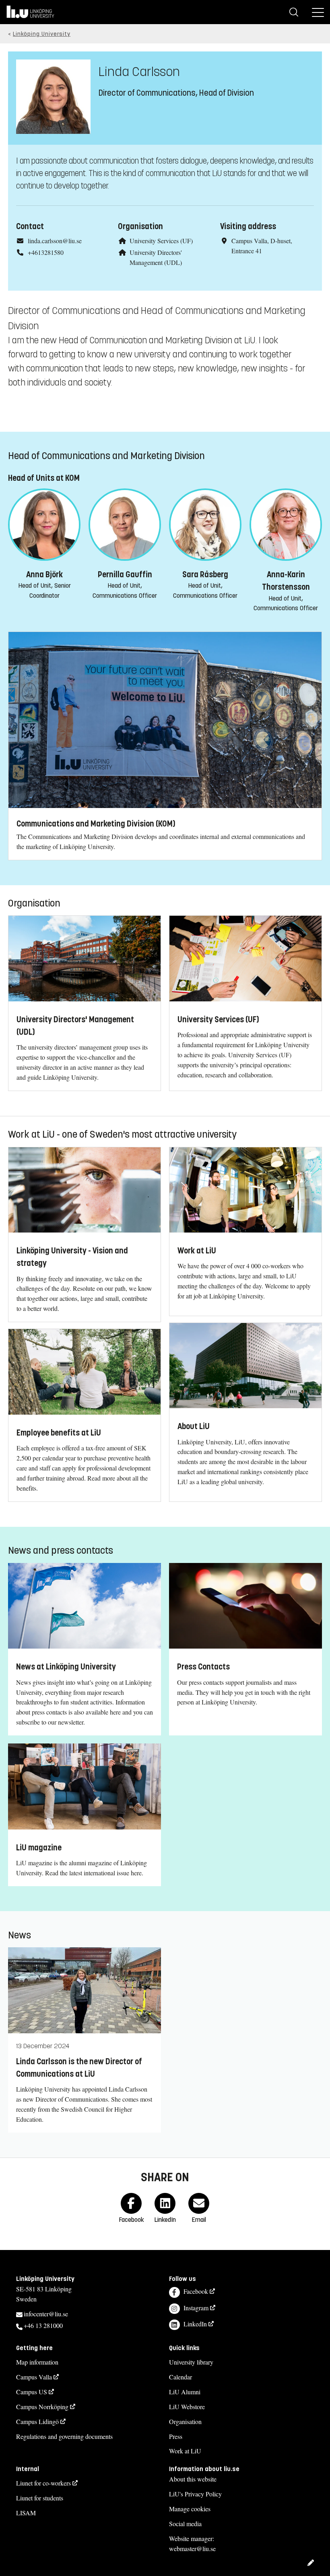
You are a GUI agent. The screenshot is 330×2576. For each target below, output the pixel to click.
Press (176, 2436)
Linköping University (42, 34)
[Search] (294, 12)
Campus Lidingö (37, 2421)
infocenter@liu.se (46, 2314)
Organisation (185, 2421)
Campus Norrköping (42, 2407)
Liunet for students (40, 2498)
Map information (37, 2362)
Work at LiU (185, 2451)
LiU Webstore (187, 2407)
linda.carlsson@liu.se (55, 241)
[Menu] (318, 12)
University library (191, 2362)
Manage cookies (190, 2509)
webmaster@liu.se (192, 2548)
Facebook (196, 2291)
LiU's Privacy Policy (195, 2494)
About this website (193, 2479)
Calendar (180, 2377)
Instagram (196, 2308)
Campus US (32, 2392)
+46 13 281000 (43, 2325)
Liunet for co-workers (43, 2483)
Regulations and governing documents (64, 2436)
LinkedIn (195, 2324)
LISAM (26, 2513)
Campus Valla (34, 2377)
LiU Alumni (185, 2392)
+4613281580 (46, 252)
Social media (185, 2524)
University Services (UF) (161, 241)
